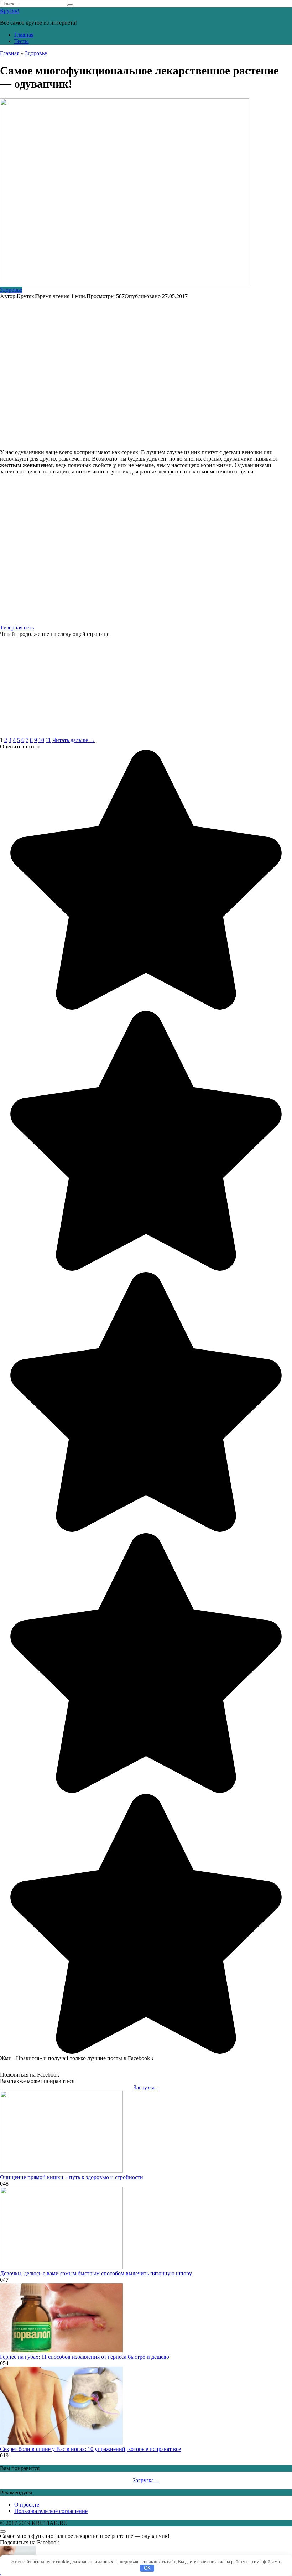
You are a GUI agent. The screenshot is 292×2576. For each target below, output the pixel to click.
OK (147, 2568)
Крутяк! (10, 11)
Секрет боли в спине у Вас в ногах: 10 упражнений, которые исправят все (90, 2449)
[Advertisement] (146, 371)
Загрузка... (146, 2087)
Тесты (22, 41)
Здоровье (11, 290)
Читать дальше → (74, 740)
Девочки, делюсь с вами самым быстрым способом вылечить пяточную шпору (96, 2273)
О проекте (27, 2505)
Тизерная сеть (17, 628)
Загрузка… (146, 2480)
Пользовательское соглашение (51, 2511)
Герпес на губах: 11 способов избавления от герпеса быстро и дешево (85, 2357)
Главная (24, 35)
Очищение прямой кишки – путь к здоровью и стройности (72, 2177)
